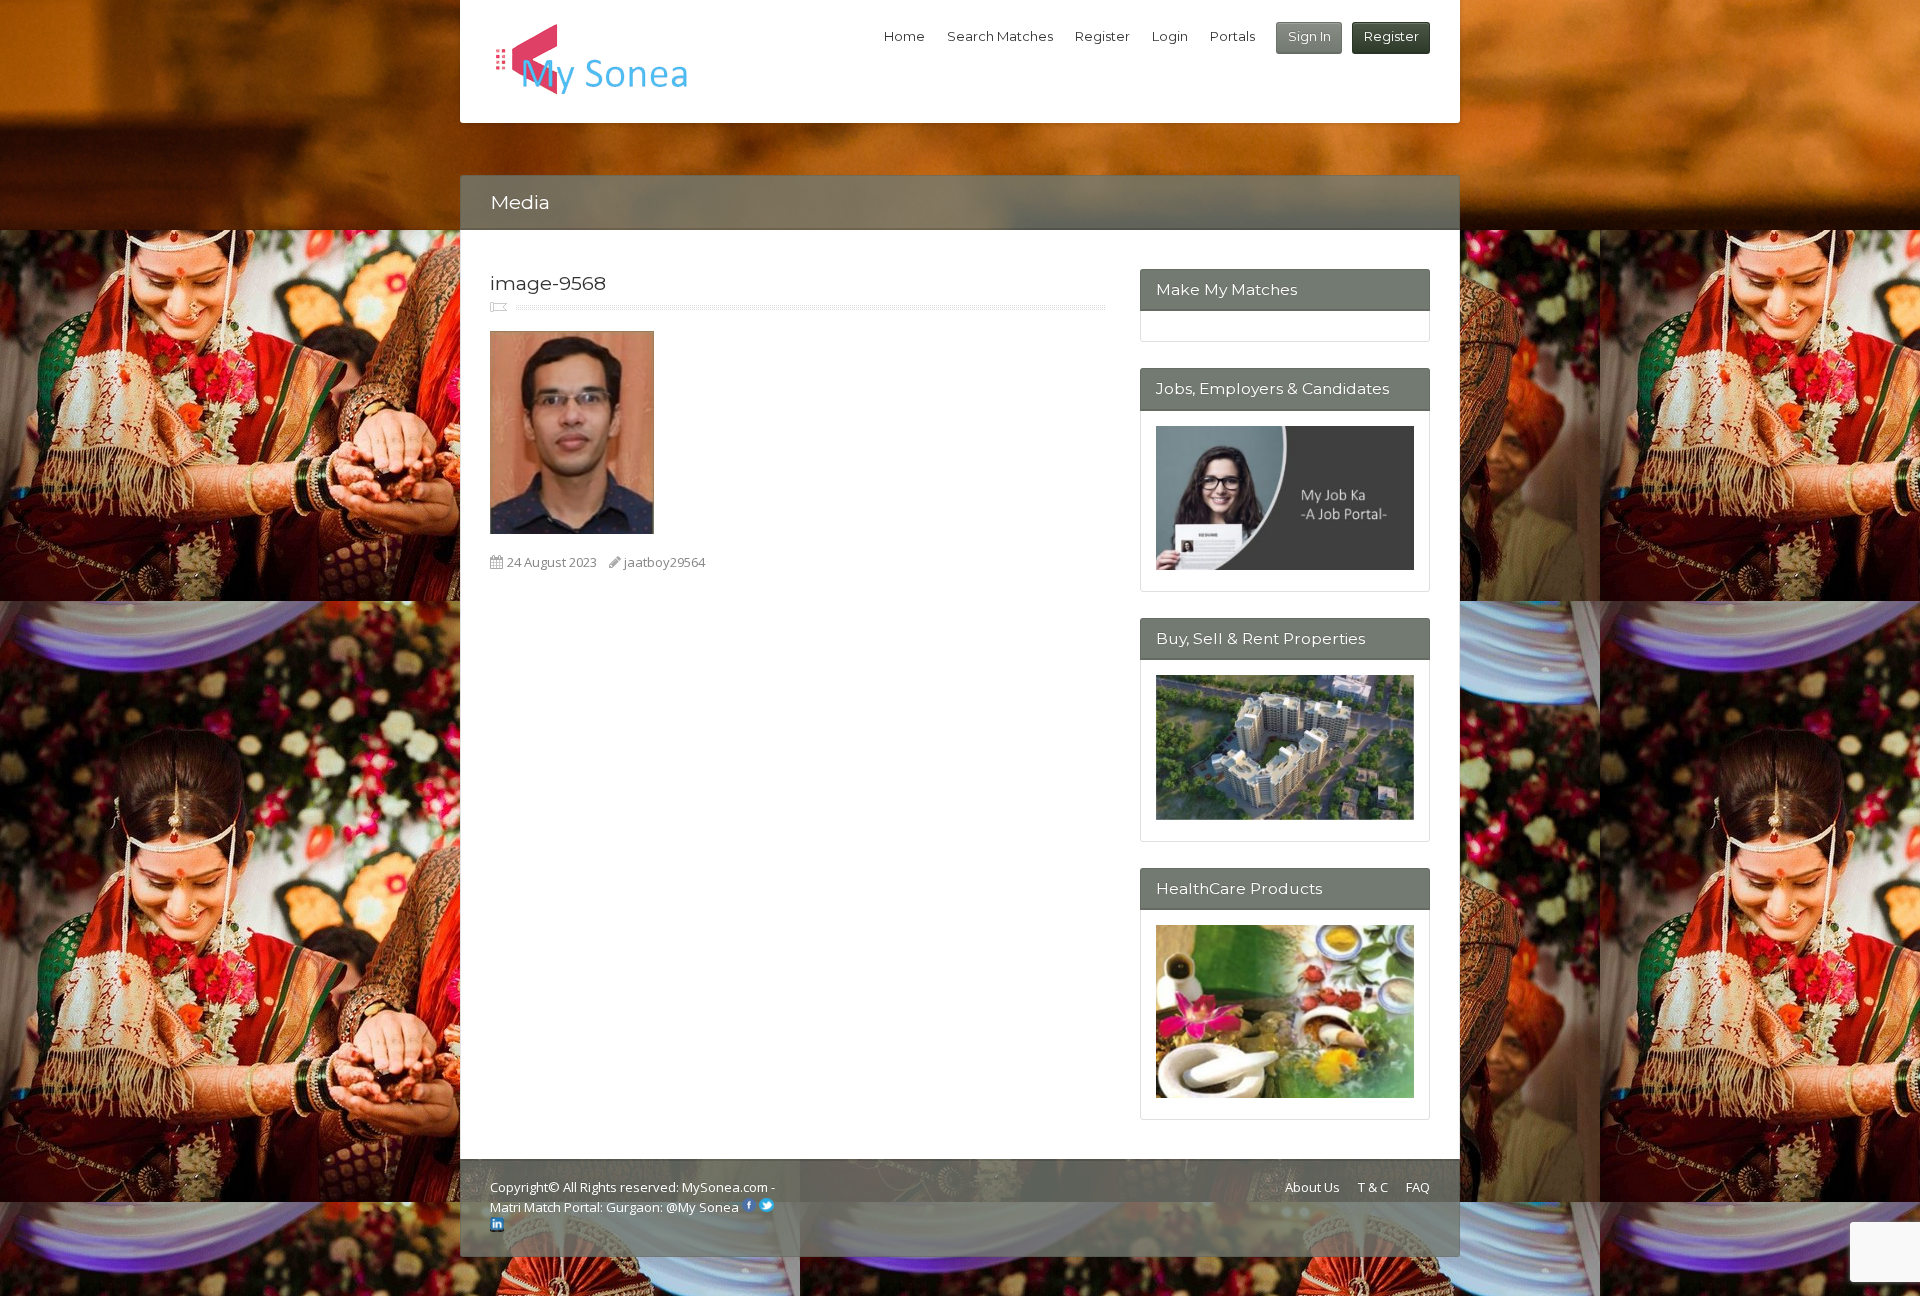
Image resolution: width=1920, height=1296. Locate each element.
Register (1391, 36)
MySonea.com (726, 1187)
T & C (1373, 1187)
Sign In (1309, 36)
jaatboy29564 (664, 562)
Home (904, 36)
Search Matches (1000, 36)
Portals (1232, 36)
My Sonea (708, 1207)
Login (1170, 36)
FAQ (1418, 1187)
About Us (1312, 1187)
